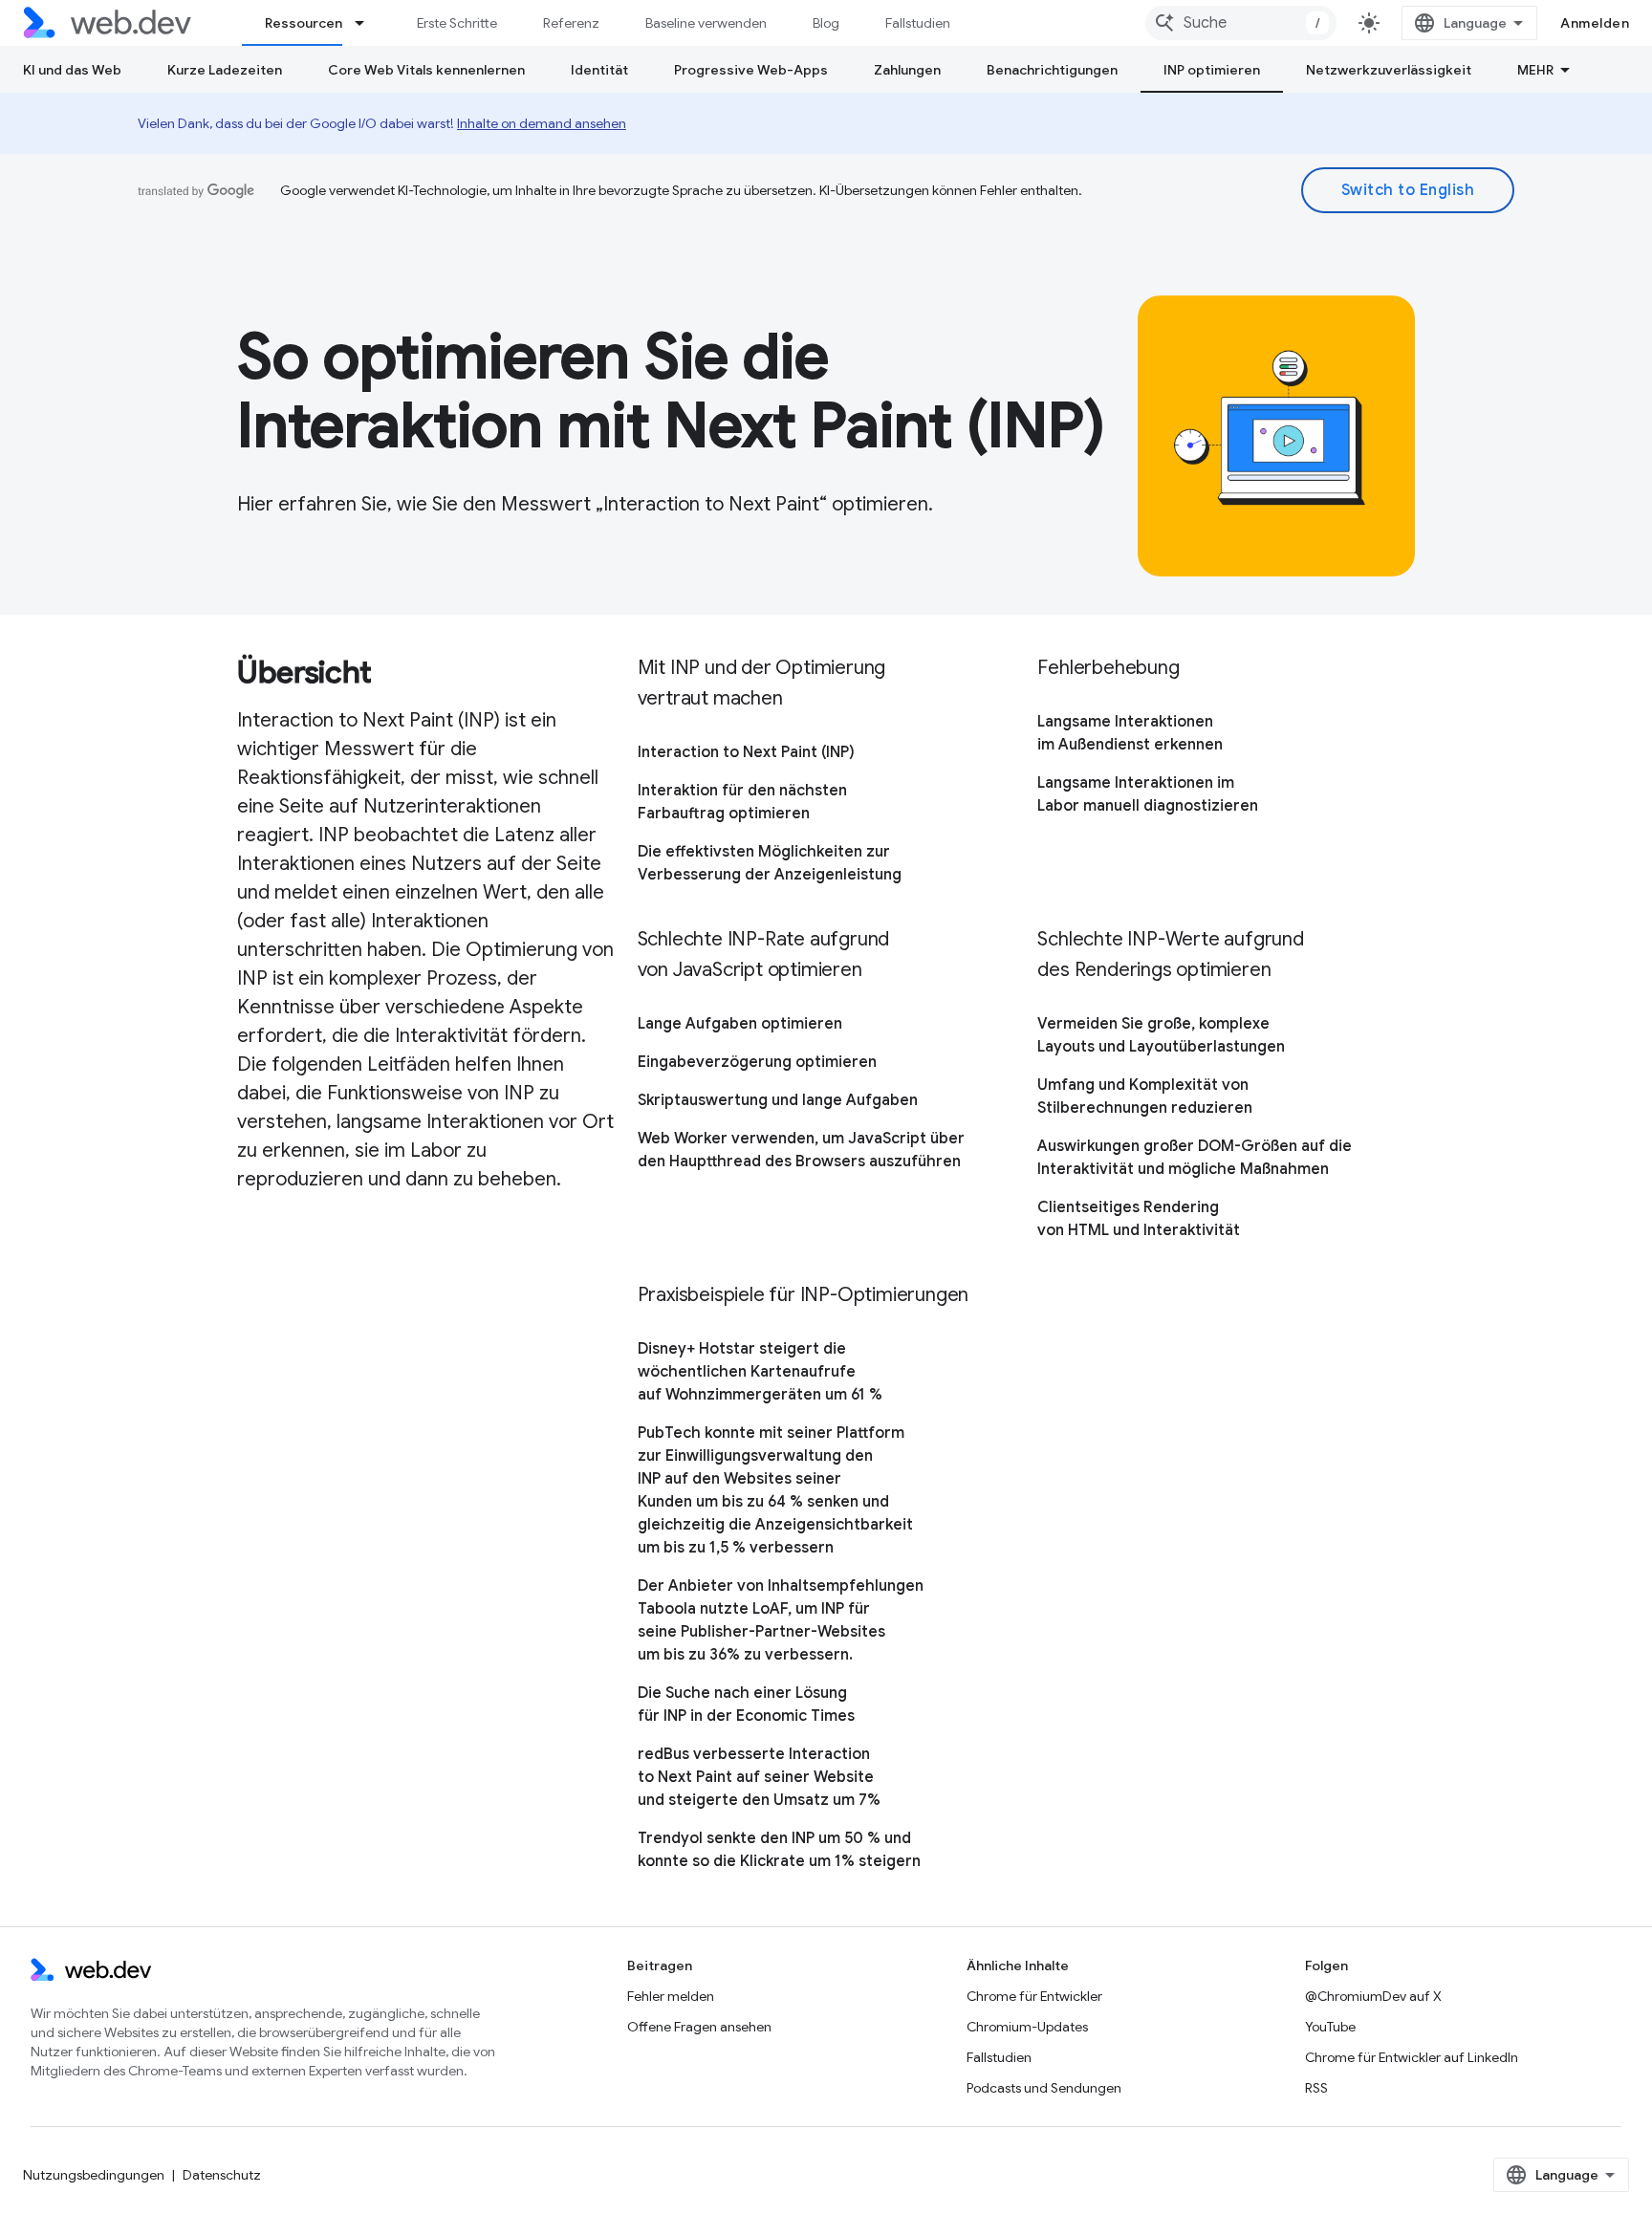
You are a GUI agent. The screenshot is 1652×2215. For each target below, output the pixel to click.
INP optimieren (1212, 70)
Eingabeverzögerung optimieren (757, 1062)
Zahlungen (907, 70)
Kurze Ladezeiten (225, 70)
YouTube (1330, 2027)
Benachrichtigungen (1052, 70)
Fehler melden (671, 1996)
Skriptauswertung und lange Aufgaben (778, 1100)
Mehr (1535, 70)
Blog (826, 23)
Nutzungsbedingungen (94, 2175)
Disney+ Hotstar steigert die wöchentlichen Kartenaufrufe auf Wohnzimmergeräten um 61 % (760, 1372)
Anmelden (1595, 23)
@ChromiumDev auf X (1373, 1996)
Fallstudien (918, 23)
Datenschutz (222, 2175)
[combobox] (1241, 23)
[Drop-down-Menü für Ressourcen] (368, 23)
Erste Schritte (457, 23)
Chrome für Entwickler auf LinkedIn (1412, 2057)
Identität (599, 70)
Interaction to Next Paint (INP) (746, 752)
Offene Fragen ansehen (699, 2027)
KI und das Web (72, 70)
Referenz (571, 23)
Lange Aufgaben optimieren (740, 1024)
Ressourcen (304, 23)
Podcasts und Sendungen (1044, 2088)
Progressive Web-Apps (751, 70)
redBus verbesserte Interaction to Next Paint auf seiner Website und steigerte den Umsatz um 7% (759, 1777)
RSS (1316, 2088)
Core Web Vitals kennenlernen (426, 70)
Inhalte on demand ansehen (542, 123)
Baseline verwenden (706, 23)
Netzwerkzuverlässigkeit (1389, 70)
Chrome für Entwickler (1034, 1996)
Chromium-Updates (1027, 2027)
